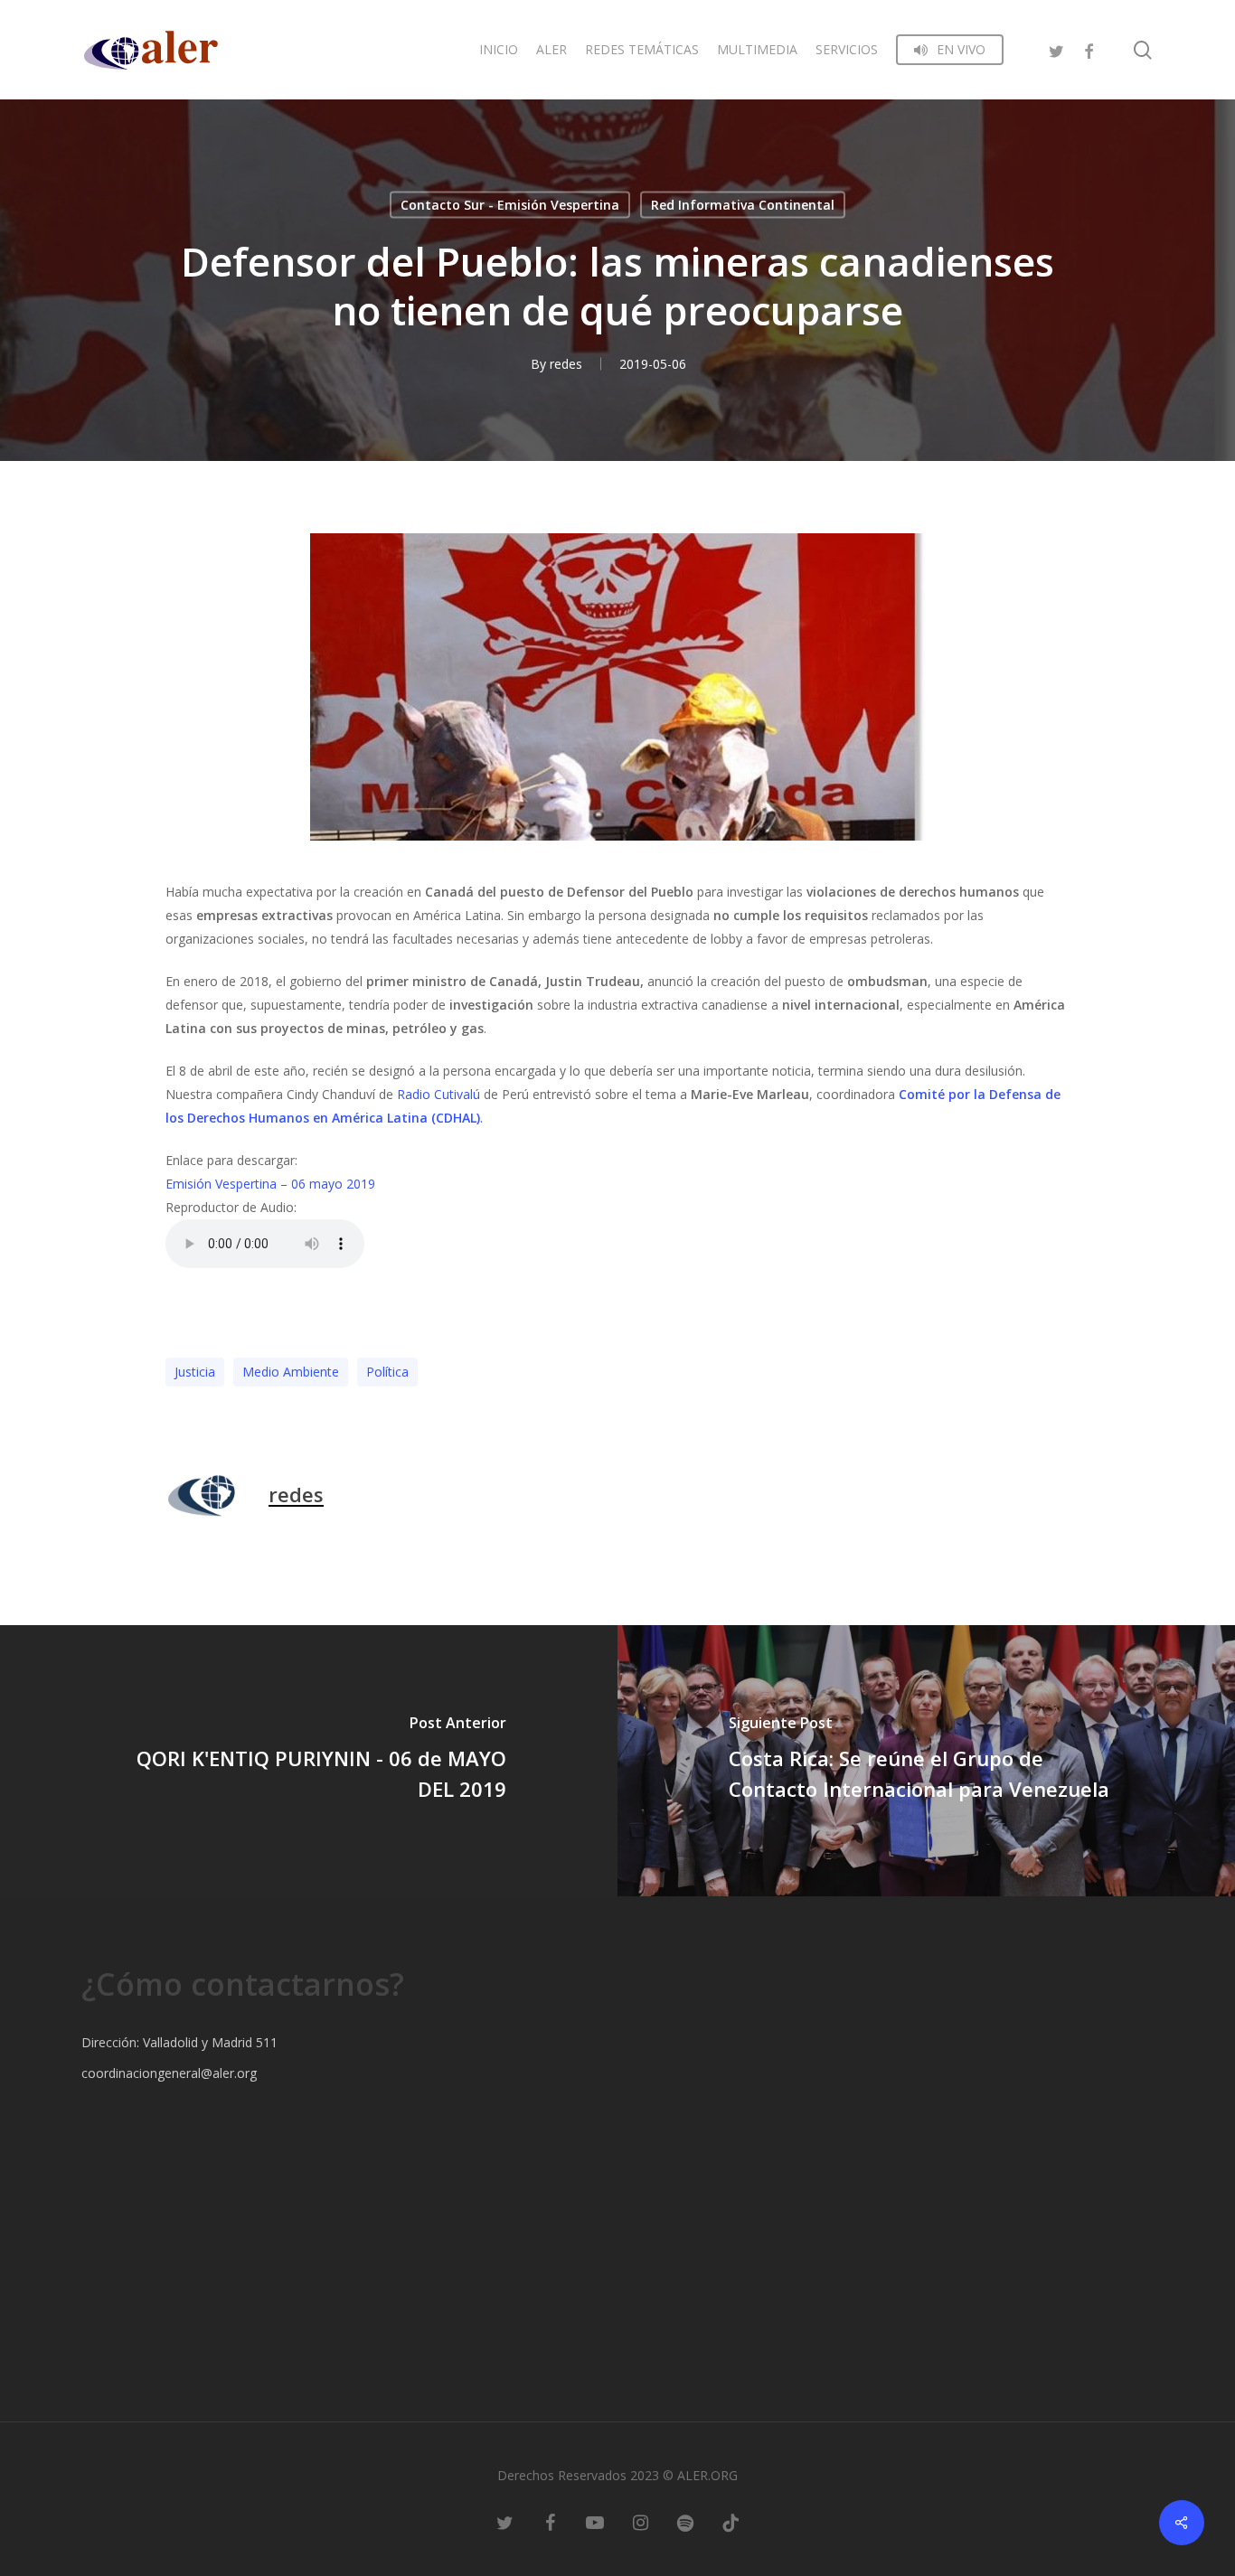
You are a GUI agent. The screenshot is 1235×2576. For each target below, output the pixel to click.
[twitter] (1056, 49)
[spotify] (685, 2522)
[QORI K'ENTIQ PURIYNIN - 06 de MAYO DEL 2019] (309, 1761)
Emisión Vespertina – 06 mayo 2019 (270, 1184)
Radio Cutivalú (440, 1094)
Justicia (195, 1372)
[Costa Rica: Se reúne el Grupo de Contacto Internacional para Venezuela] (926, 1761)
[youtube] (595, 2522)
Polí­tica (387, 1372)
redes (566, 364)
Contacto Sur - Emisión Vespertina (510, 205)
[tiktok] (731, 2522)
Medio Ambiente (291, 1372)
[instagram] (640, 2522)
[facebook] (1089, 49)
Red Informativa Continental (743, 205)
